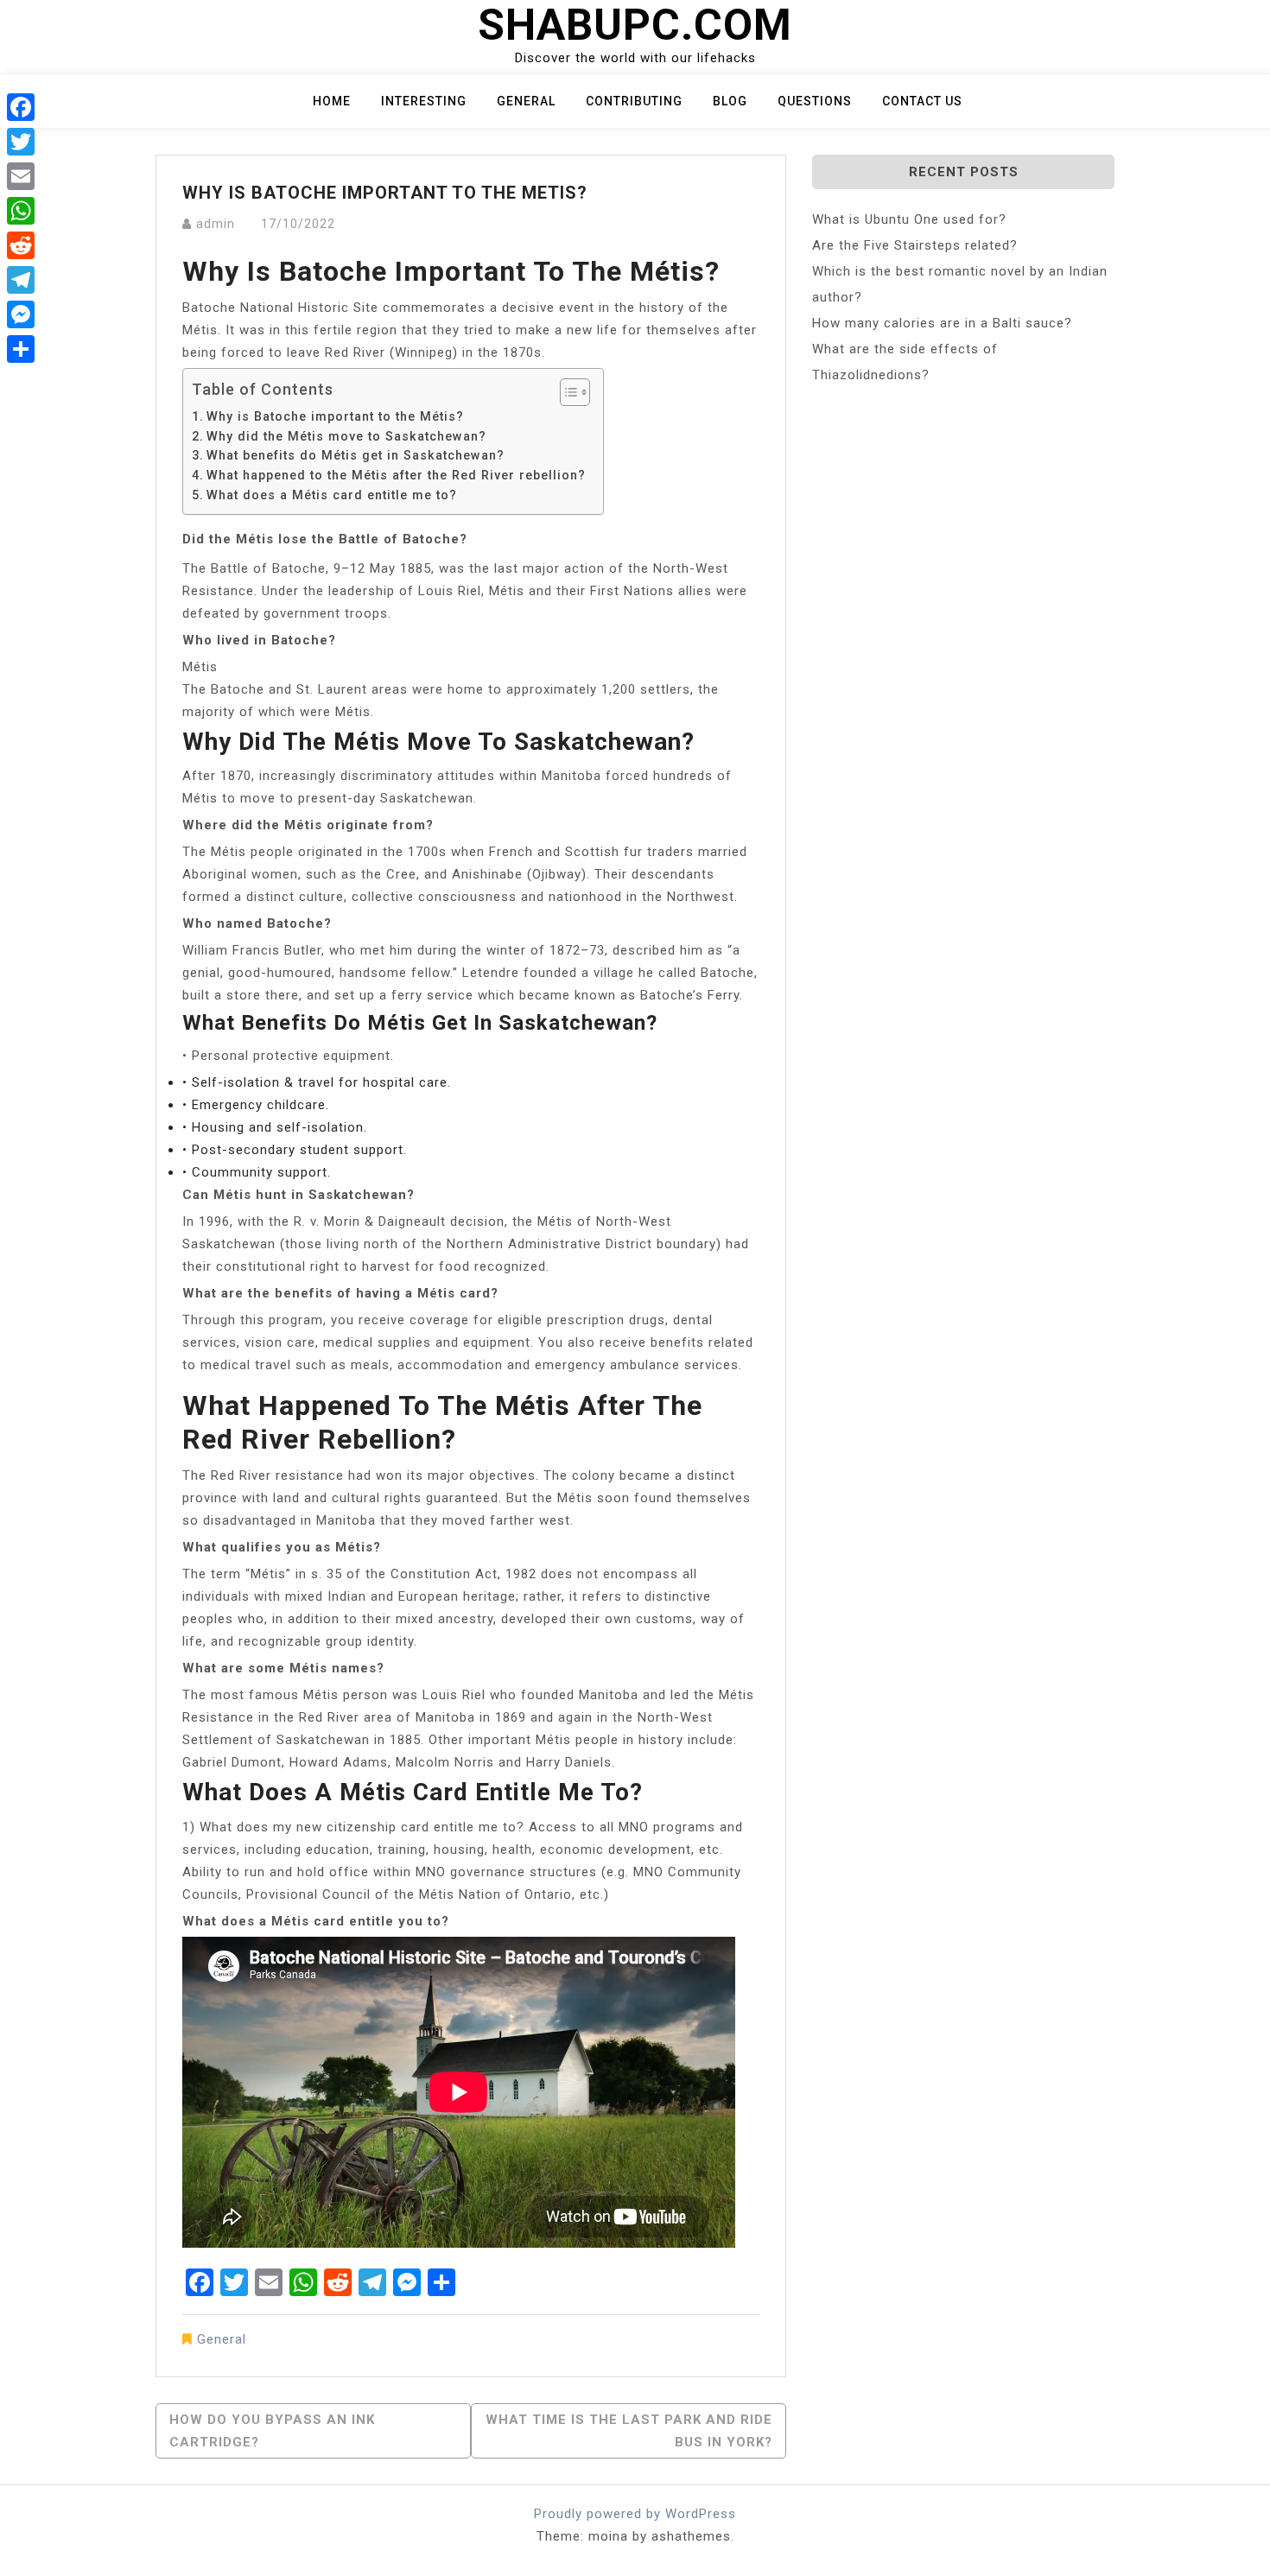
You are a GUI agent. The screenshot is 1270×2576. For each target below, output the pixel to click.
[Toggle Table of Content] (566, 392)
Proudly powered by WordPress (635, 2514)
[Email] (21, 176)
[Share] (21, 349)
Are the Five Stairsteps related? (915, 245)
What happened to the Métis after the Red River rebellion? (396, 475)
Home (332, 101)
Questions (815, 101)
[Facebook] (21, 107)
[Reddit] (21, 245)
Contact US (922, 101)
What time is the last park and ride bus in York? (629, 2431)
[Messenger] (21, 314)
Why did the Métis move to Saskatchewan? (346, 436)
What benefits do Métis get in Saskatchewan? (356, 455)
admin (216, 224)
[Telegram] (21, 280)
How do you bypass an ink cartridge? (272, 2431)
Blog (730, 101)
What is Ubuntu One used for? (909, 219)
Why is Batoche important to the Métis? (335, 416)
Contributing (634, 101)
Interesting (424, 101)
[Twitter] (21, 142)
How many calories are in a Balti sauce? (942, 323)
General (526, 101)
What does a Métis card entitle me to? (332, 495)
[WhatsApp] (21, 211)
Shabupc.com (635, 25)
